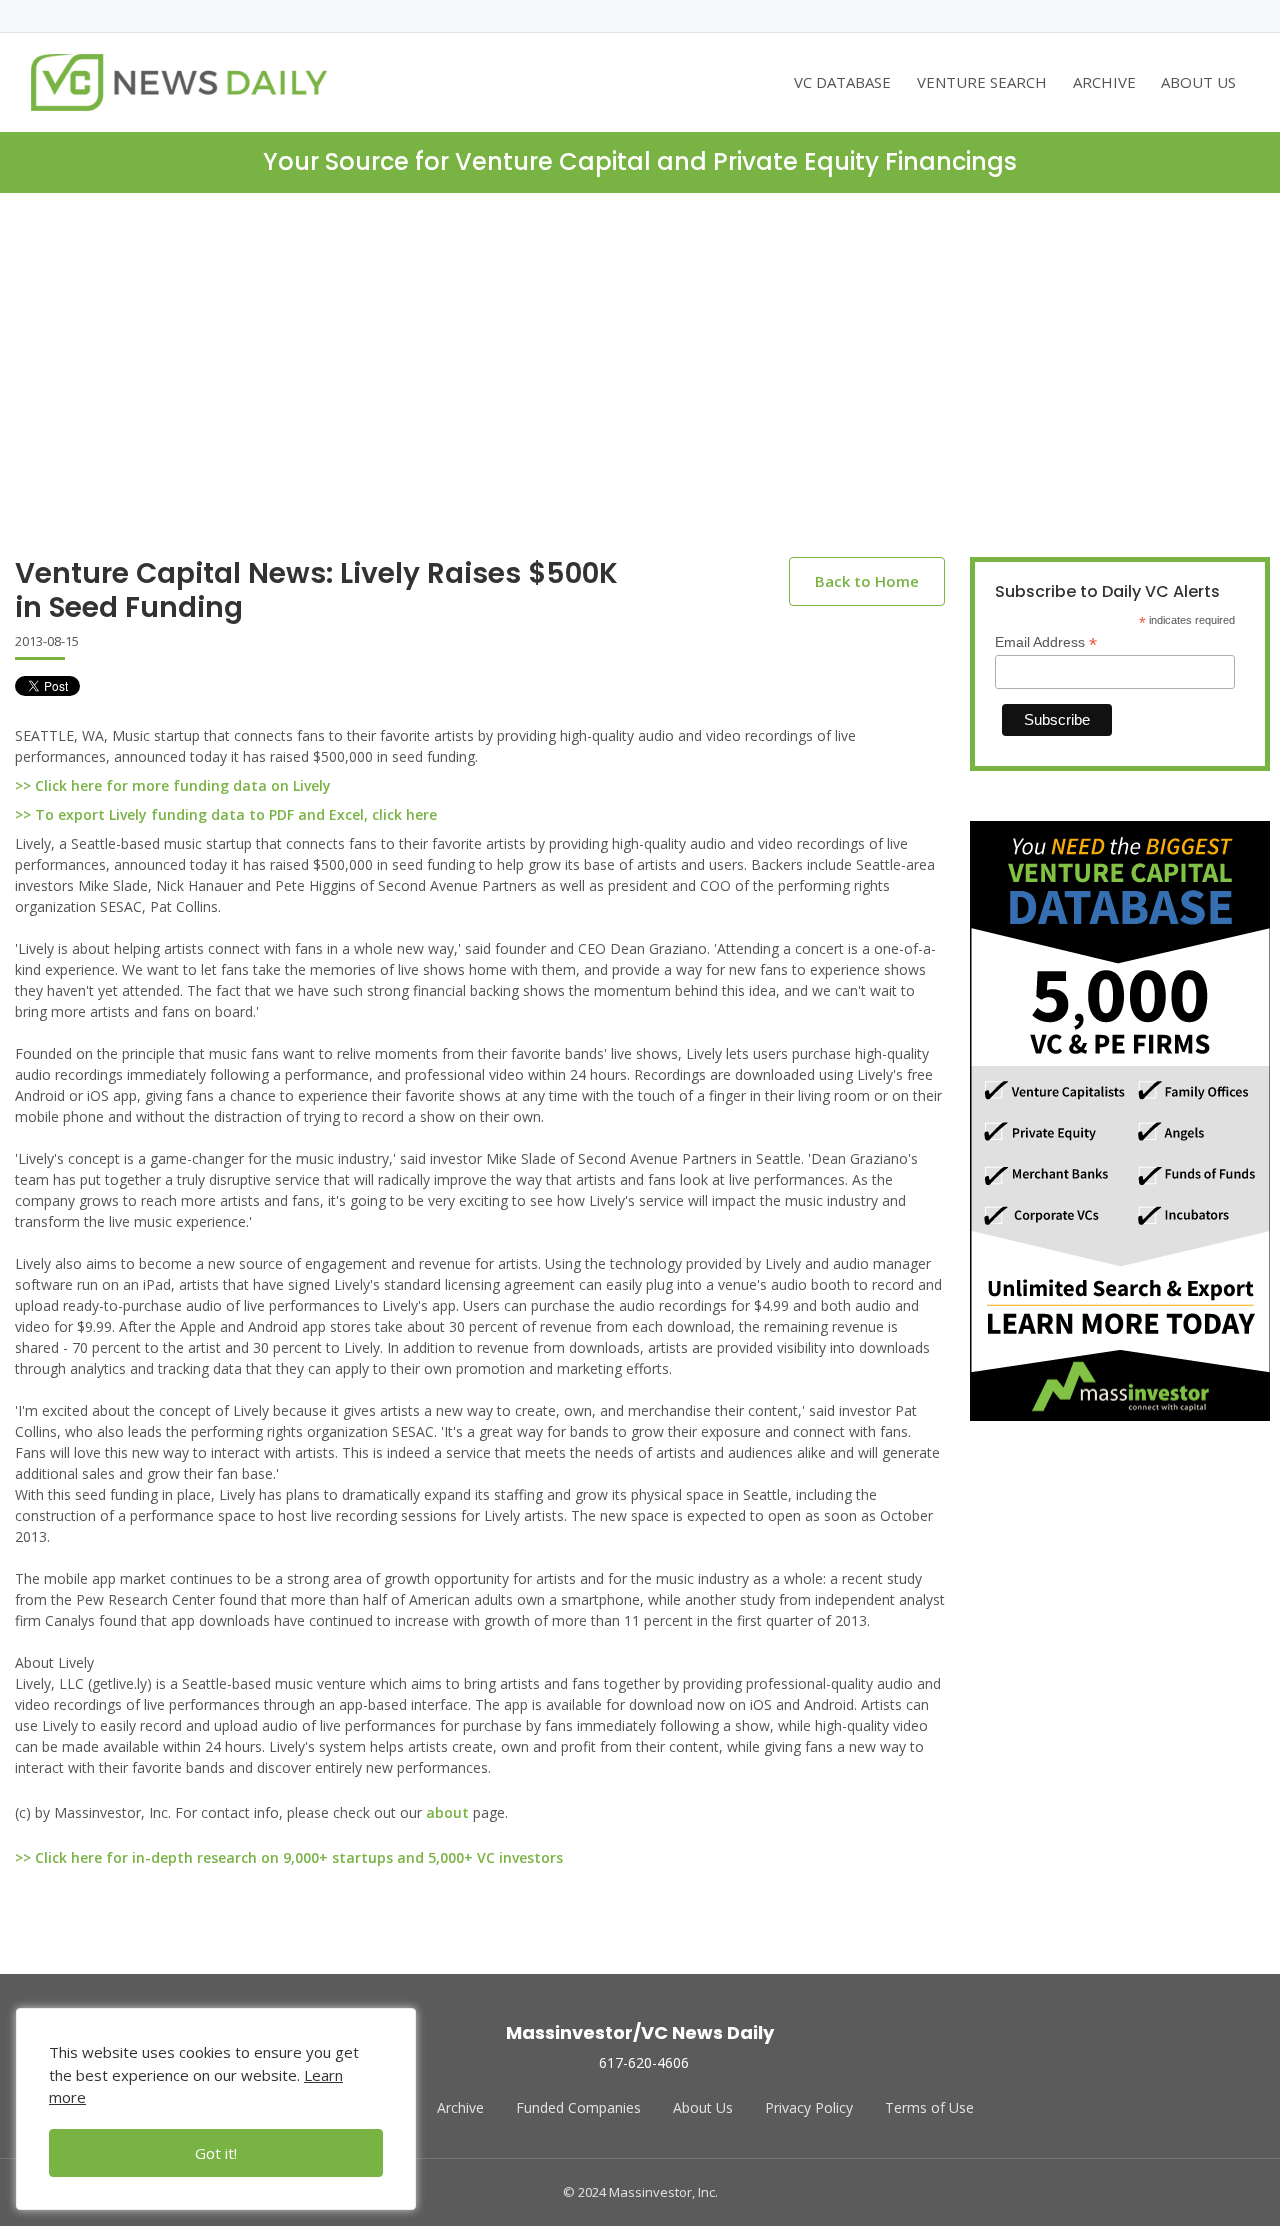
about (447, 1812)
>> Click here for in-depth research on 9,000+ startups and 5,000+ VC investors (289, 1857)
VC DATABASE (842, 82)
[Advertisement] (640, 391)
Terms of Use (929, 2107)
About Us (703, 2107)
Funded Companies (578, 2107)
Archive (460, 2107)
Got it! (216, 2153)
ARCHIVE (1104, 82)
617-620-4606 (644, 2062)
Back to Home (867, 581)
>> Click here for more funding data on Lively (173, 785)
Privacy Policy (809, 2107)
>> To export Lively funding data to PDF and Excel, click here (226, 814)
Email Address (1046, 642)
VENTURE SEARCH (982, 82)
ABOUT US (1198, 82)
